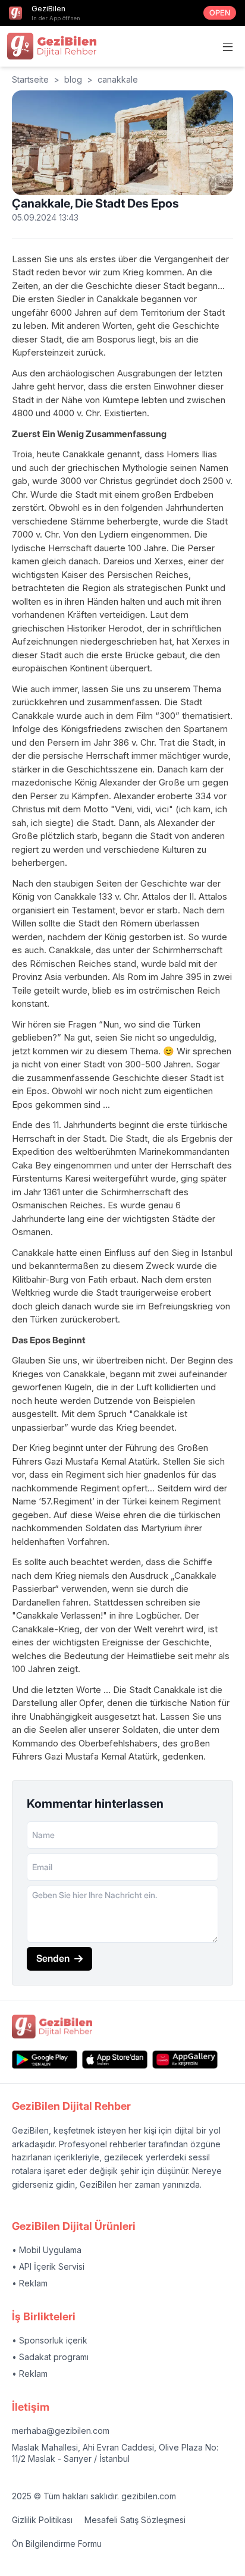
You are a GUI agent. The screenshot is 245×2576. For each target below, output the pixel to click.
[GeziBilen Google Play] (45, 2060)
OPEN (220, 13)
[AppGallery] (185, 2060)
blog (73, 79)
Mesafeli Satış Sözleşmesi (135, 2520)
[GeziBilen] (52, 46)
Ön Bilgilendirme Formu (57, 2544)
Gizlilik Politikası (42, 2520)
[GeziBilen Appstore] (115, 2060)
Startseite (30, 79)
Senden (53, 1958)
